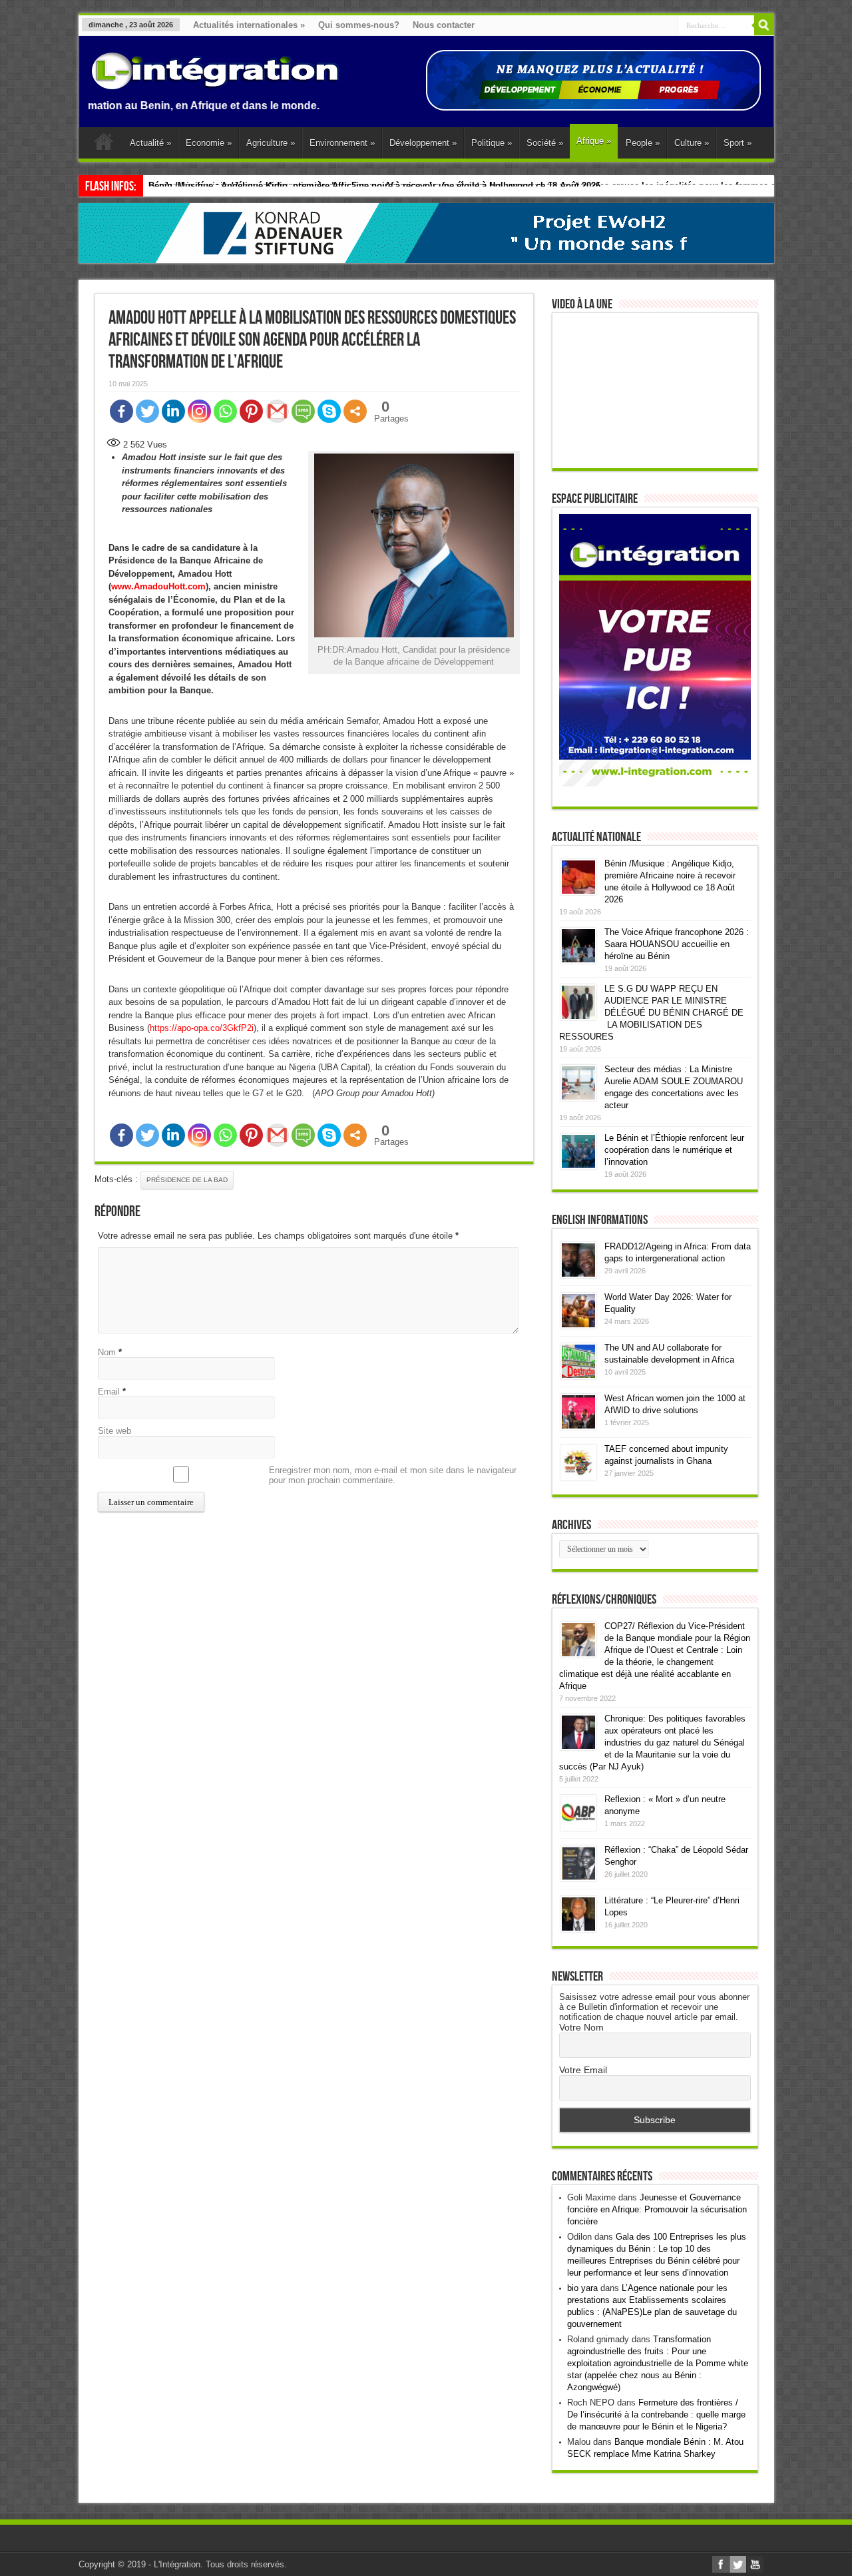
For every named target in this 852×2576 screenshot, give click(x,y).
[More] (355, 411)
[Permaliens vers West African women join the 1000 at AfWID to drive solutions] (578, 1427)
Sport (738, 143)
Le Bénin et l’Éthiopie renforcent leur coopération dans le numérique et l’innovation (674, 1150)
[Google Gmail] (277, 411)
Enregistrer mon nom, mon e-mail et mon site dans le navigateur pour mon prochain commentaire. (393, 1475)
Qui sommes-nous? (359, 25)
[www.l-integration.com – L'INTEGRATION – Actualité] (215, 83)
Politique (492, 143)
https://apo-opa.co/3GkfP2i (202, 1028)
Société (545, 143)
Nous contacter (444, 25)
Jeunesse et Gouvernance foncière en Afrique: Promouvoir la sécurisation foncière (657, 2209)
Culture (692, 143)
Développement (423, 143)
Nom (107, 1352)
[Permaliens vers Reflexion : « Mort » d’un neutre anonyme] (578, 1828)
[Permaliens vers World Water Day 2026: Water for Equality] (578, 1326)
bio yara (582, 2288)
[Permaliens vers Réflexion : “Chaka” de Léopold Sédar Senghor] (578, 1878)
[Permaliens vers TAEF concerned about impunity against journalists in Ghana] (578, 1477)
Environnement (342, 143)
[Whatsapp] (225, 411)
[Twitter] (147, 411)
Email (109, 1392)
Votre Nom (581, 2027)
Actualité (150, 143)
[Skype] (329, 411)
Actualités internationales (249, 25)
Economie (209, 143)
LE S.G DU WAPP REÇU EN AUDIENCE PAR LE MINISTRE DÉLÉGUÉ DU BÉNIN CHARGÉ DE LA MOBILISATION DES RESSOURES (651, 1013)
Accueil (104, 145)
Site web (114, 1431)
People (643, 143)
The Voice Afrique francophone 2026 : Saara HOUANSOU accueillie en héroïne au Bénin (677, 944)
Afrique (594, 141)
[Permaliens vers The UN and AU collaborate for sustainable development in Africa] (578, 1376)
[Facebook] (121, 411)
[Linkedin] (173, 411)
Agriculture (271, 143)
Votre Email (583, 2070)
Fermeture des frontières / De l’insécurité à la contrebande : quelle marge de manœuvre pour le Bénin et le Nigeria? (656, 2415)
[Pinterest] (251, 411)
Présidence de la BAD (187, 1180)
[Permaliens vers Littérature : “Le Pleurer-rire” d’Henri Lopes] (578, 1929)
